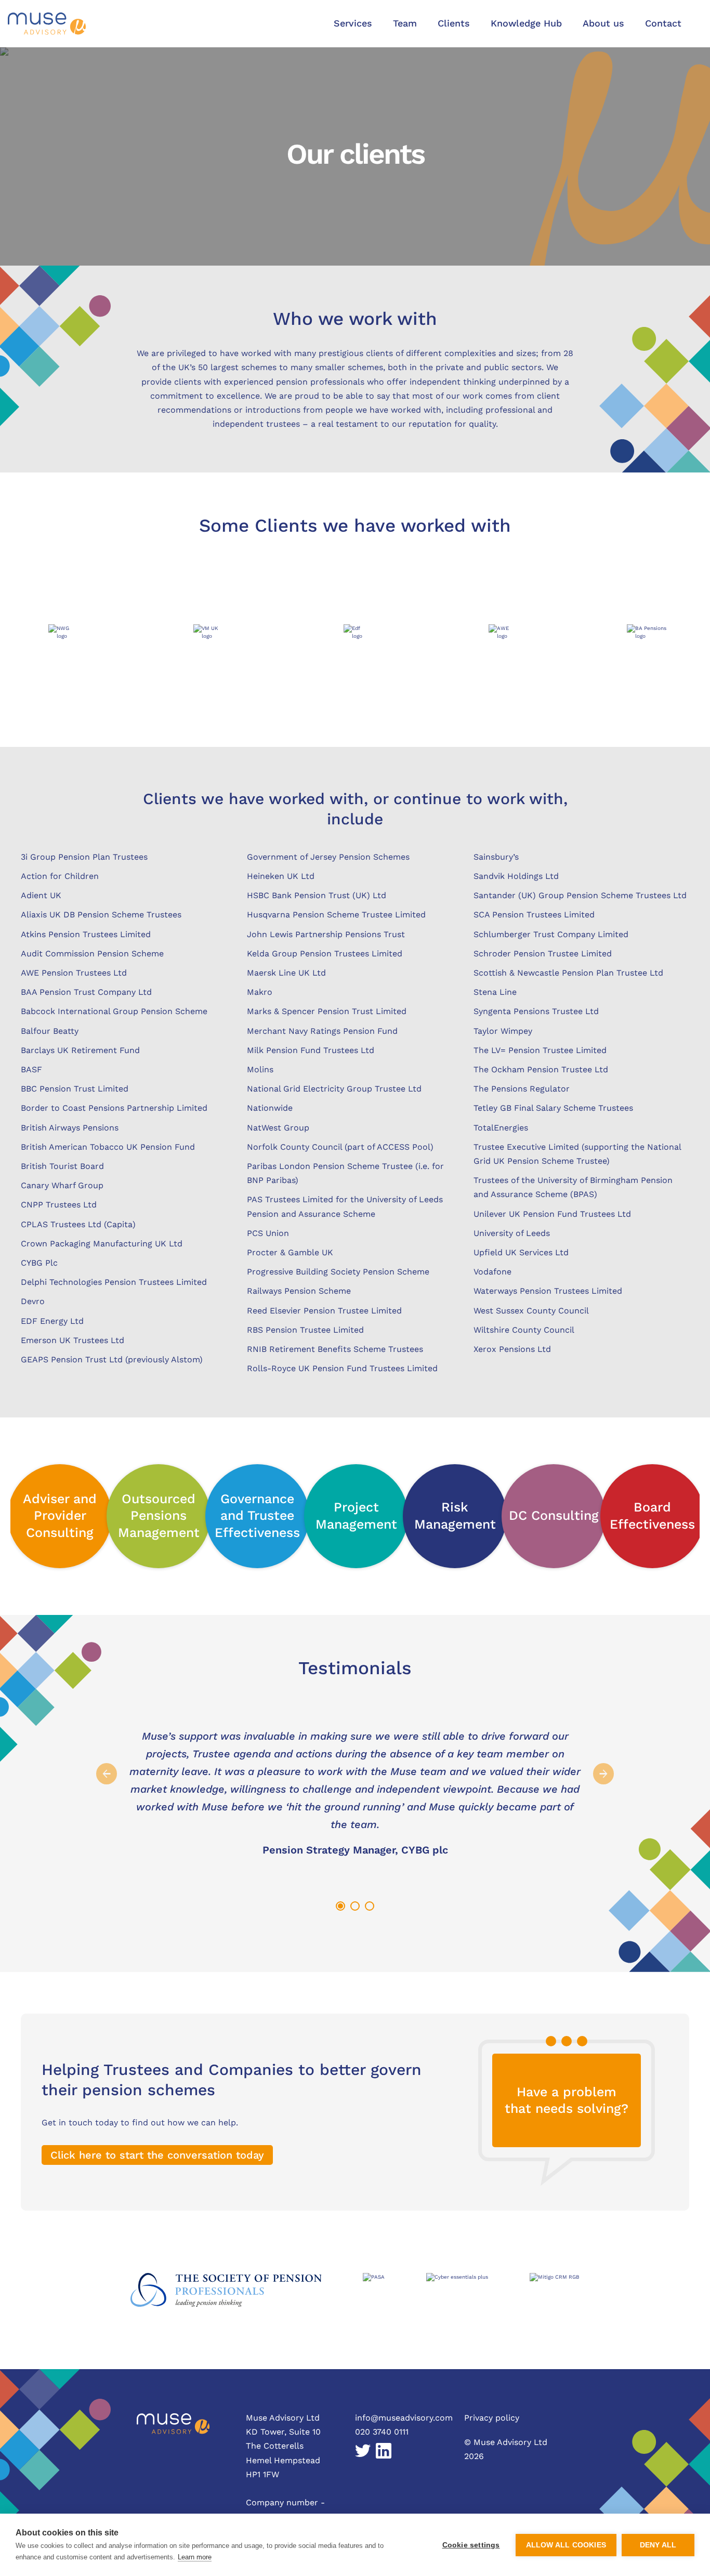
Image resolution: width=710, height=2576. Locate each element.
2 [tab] (354, 1905)
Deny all (658, 2545)
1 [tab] (339, 1905)
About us (603, 23)
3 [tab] (369, 1905)
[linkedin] (384, 2452)
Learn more (195, 2557)
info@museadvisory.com (404, 2418)
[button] (353, 24)
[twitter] (363, 2452)
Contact (663, 23)
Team (405, 23)
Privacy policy (492, 2418)
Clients (454, 23)
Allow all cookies (566, 2545)
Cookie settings (471, 2545)
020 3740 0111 (382, 2432)
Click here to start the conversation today (157, 2155)
